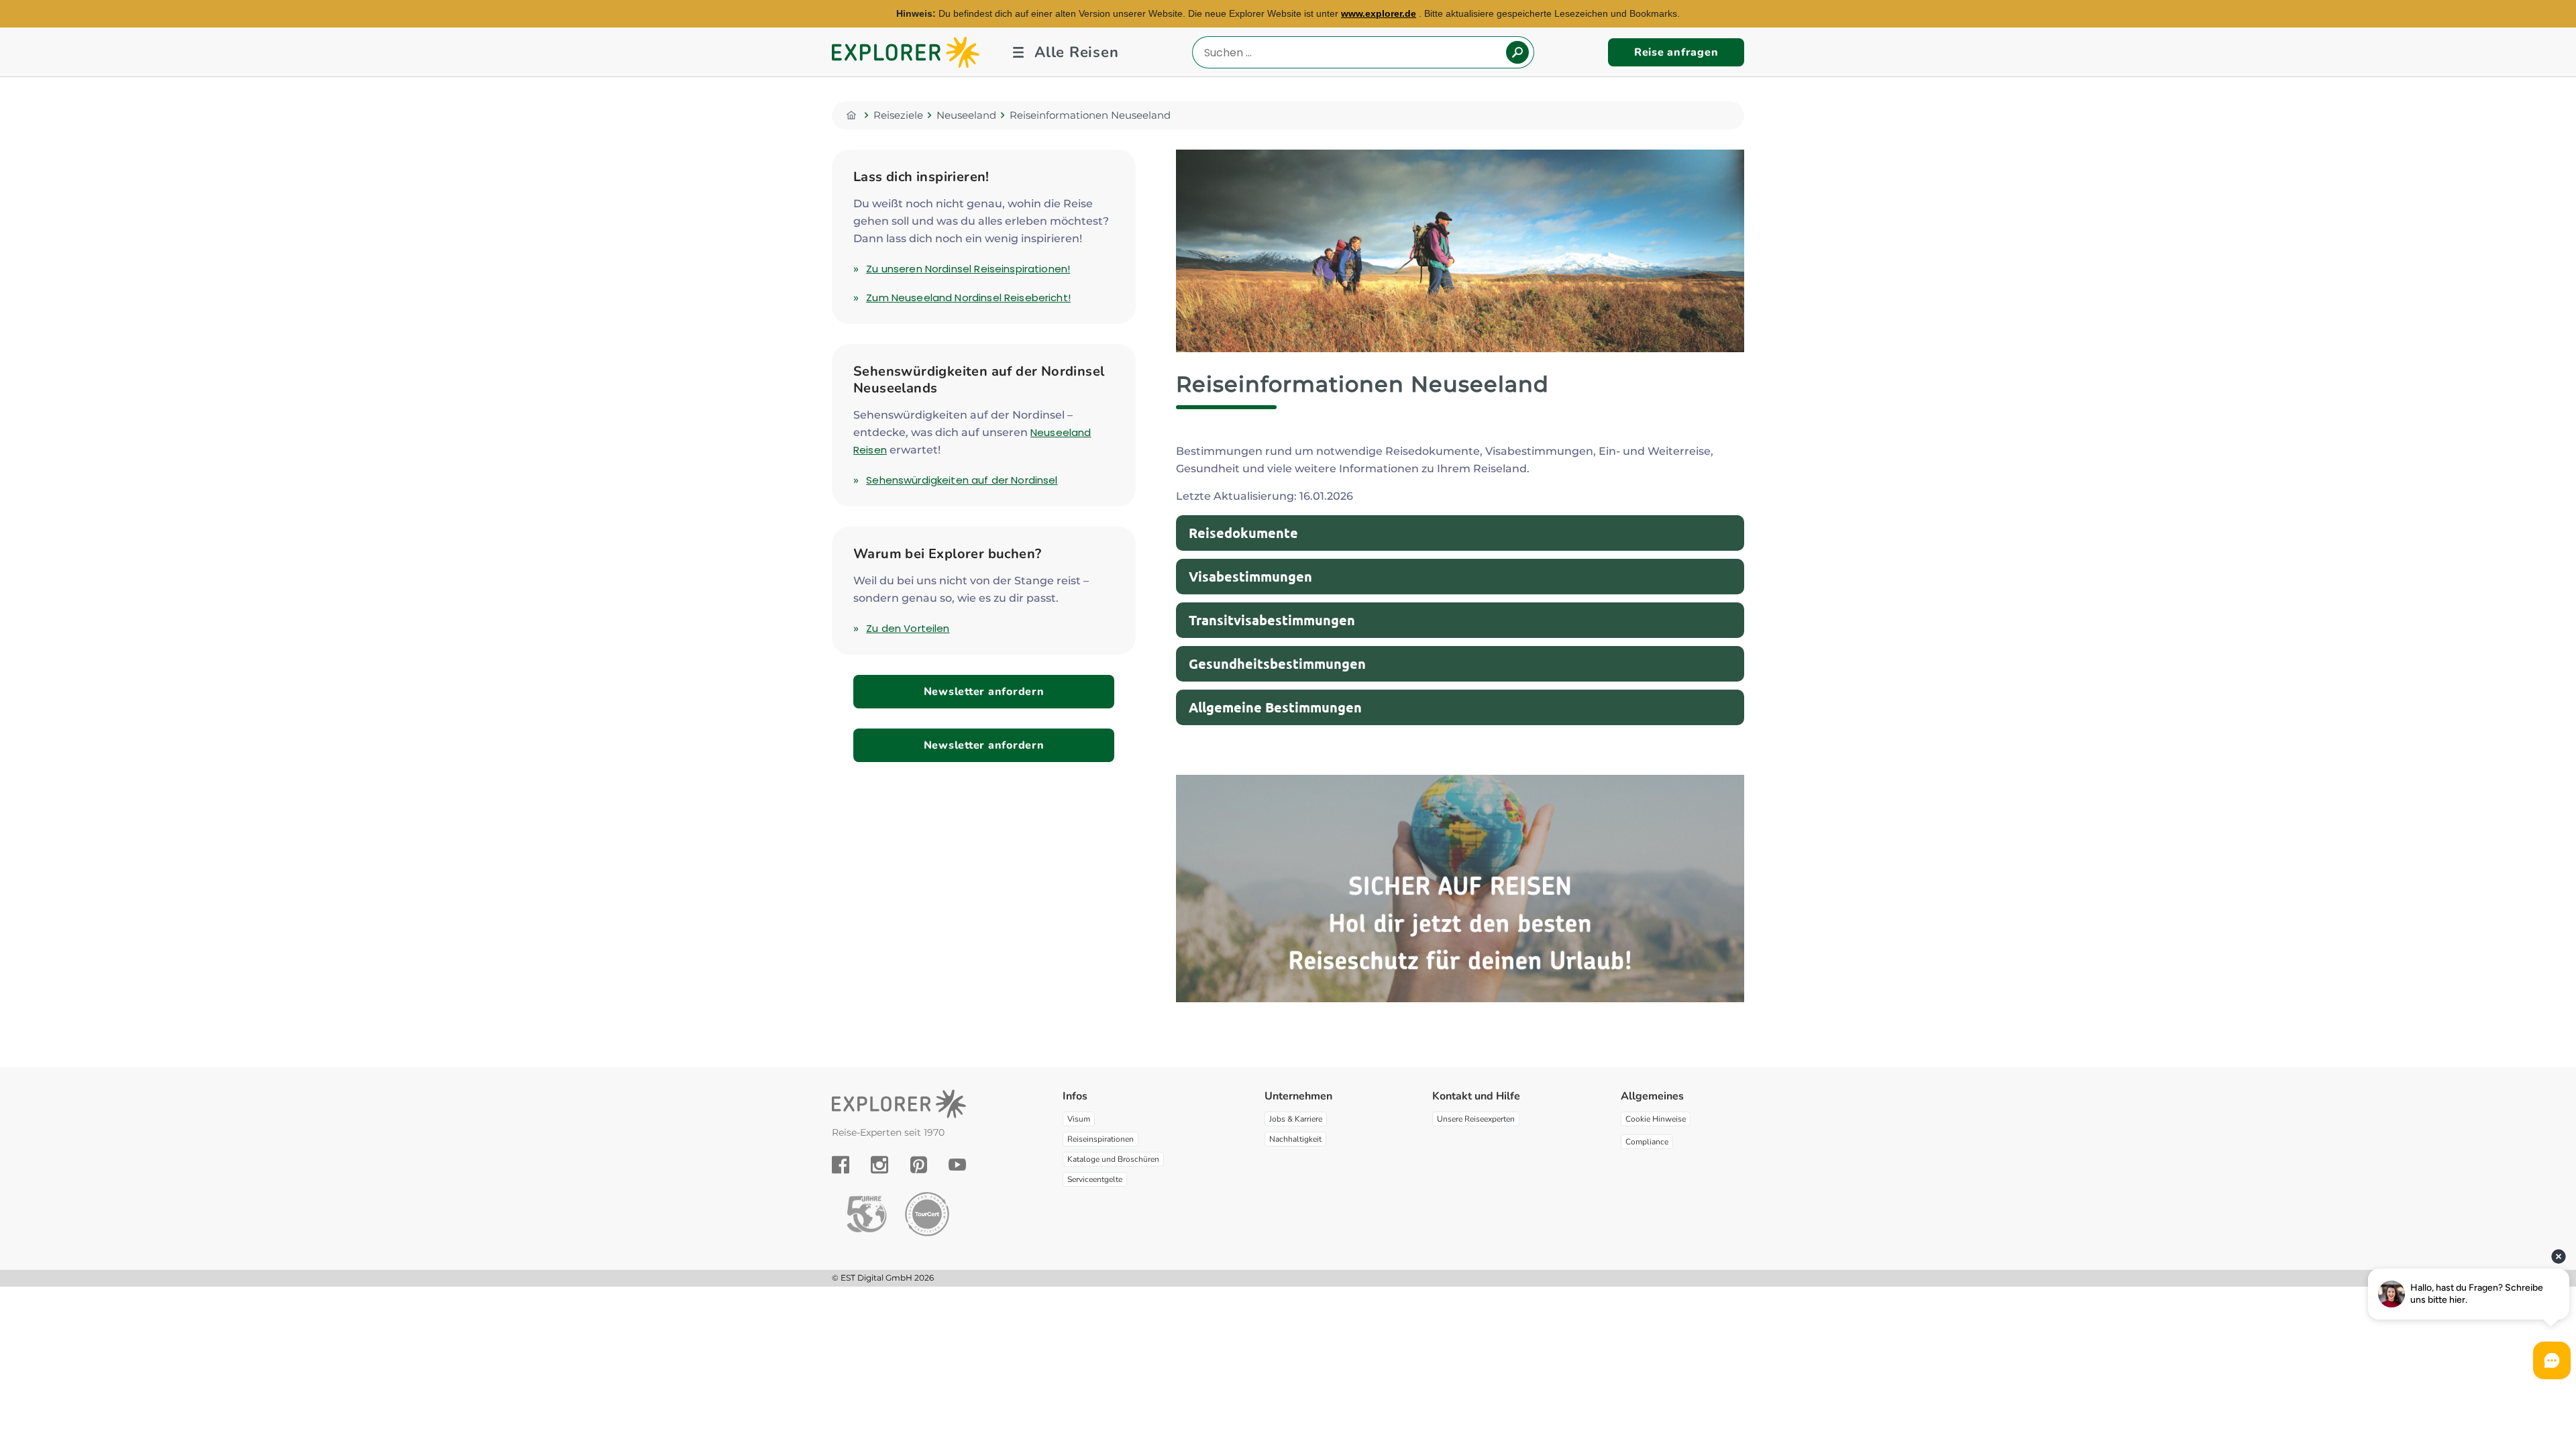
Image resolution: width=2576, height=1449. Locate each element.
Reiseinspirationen (1101, 1139)
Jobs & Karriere (1296, 1119)
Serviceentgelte (1095, 1179)
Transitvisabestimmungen (1272, 620)
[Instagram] (879, 1165)
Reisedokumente (1243, 533)
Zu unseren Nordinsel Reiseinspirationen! (968, 269)
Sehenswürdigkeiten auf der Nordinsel (962, 480)
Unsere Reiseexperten (1476, 1119)
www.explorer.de (1379, 13)
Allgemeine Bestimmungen (1275, 707)
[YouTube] (957, 1165)
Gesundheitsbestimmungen (1277, 663)
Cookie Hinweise (1656, 1119)
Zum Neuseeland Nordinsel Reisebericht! (968, 298)
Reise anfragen (1676, 52)
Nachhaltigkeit (1295, 1139)
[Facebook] (841, 1165)
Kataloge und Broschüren (1113, 1159)
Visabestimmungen (1250, 576)
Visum (1079, 1119)
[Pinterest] (919, 1165)
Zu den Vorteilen (908, 628)
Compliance (1647, 1142)
